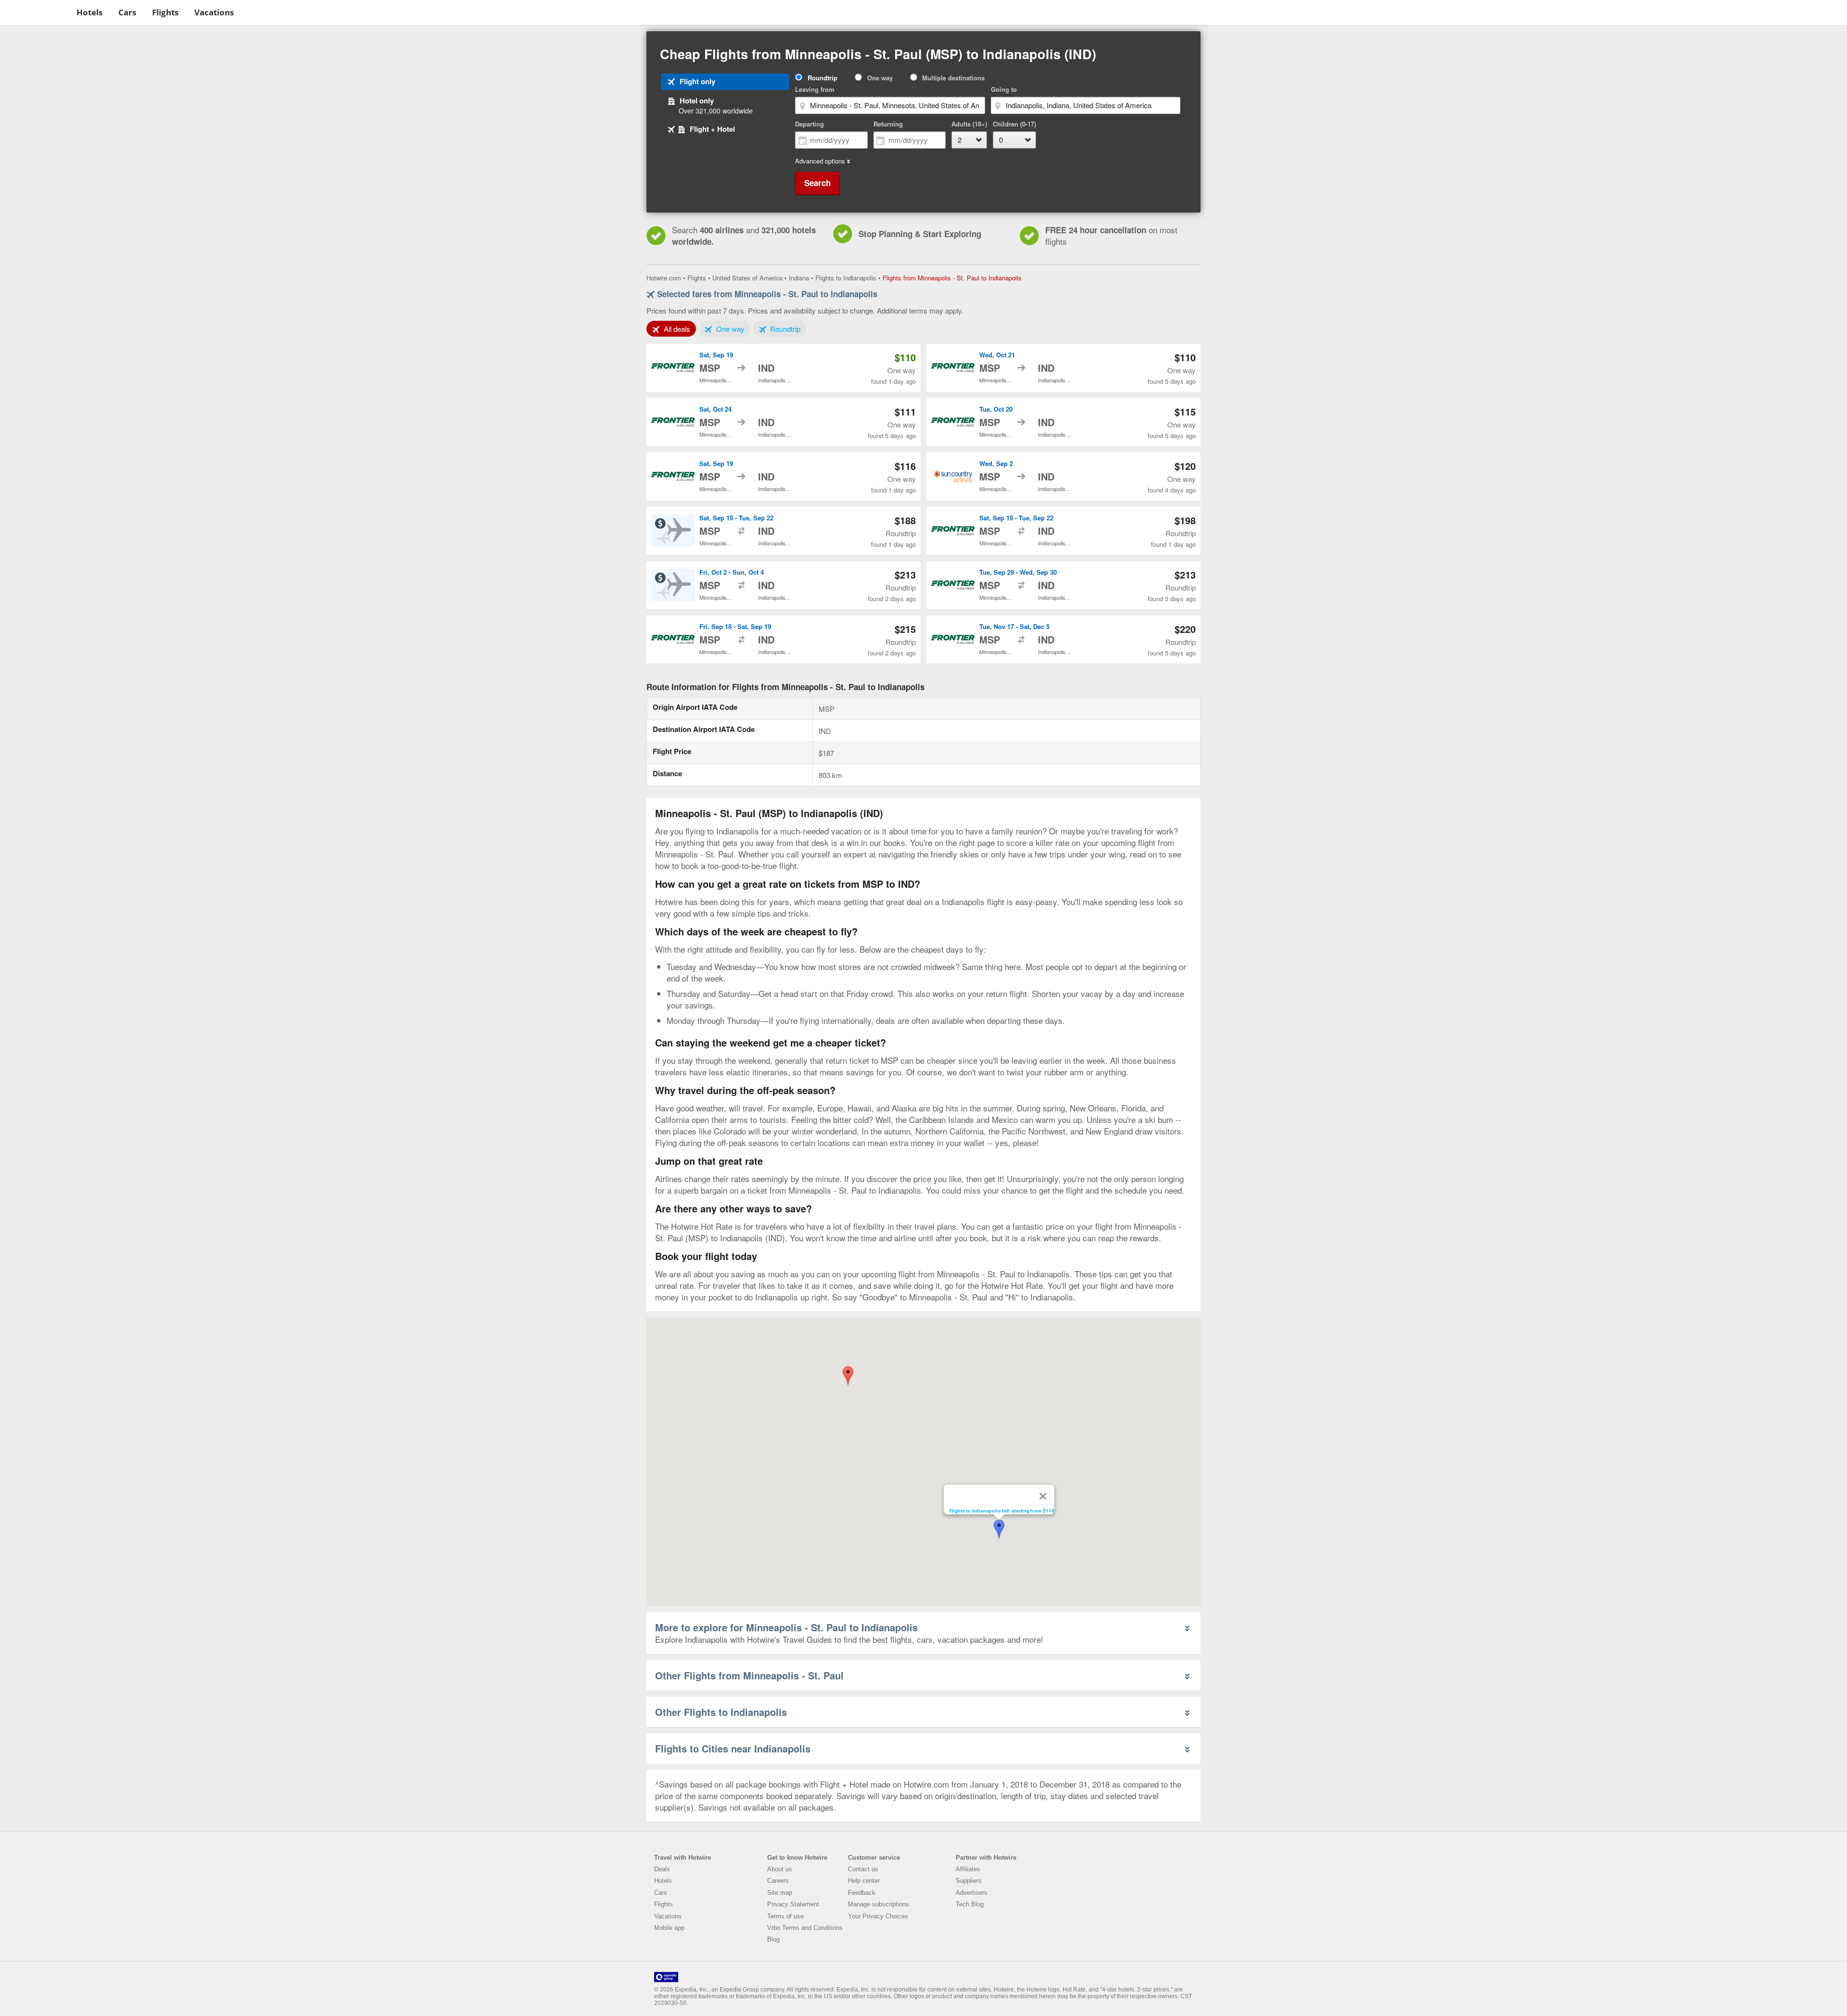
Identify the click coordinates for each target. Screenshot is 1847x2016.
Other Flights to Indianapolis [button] (721, 1712)
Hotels (89, 12)
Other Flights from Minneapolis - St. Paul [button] (749, 1675)
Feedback (862, 1893)
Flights (165, 12)
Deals (662, 1869)
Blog (773, 1939)
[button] (848, 1376)
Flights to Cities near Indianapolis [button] (733, 1748)
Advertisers (972, 1893)
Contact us (863, 1869)
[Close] (1043, 1496)
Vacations (214, 12)
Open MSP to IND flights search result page (784, 368)
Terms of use (785, 1916)
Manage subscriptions (879, 1904)
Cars (127, 12)
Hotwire (36, 12)
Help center (864, 1881)
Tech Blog (970, 1904)
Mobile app (669, 1928)
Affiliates (968, 1869)
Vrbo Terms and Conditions (805, 1928)
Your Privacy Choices (878, 1916)
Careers (778, 1881)
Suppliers (969, 1881)
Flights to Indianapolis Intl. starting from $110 (1002, 1511)
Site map (780, 1893)
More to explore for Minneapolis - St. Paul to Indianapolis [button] (786, 1627)
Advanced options (820, 161)
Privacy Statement (793, 1904)
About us (780, 1869)
